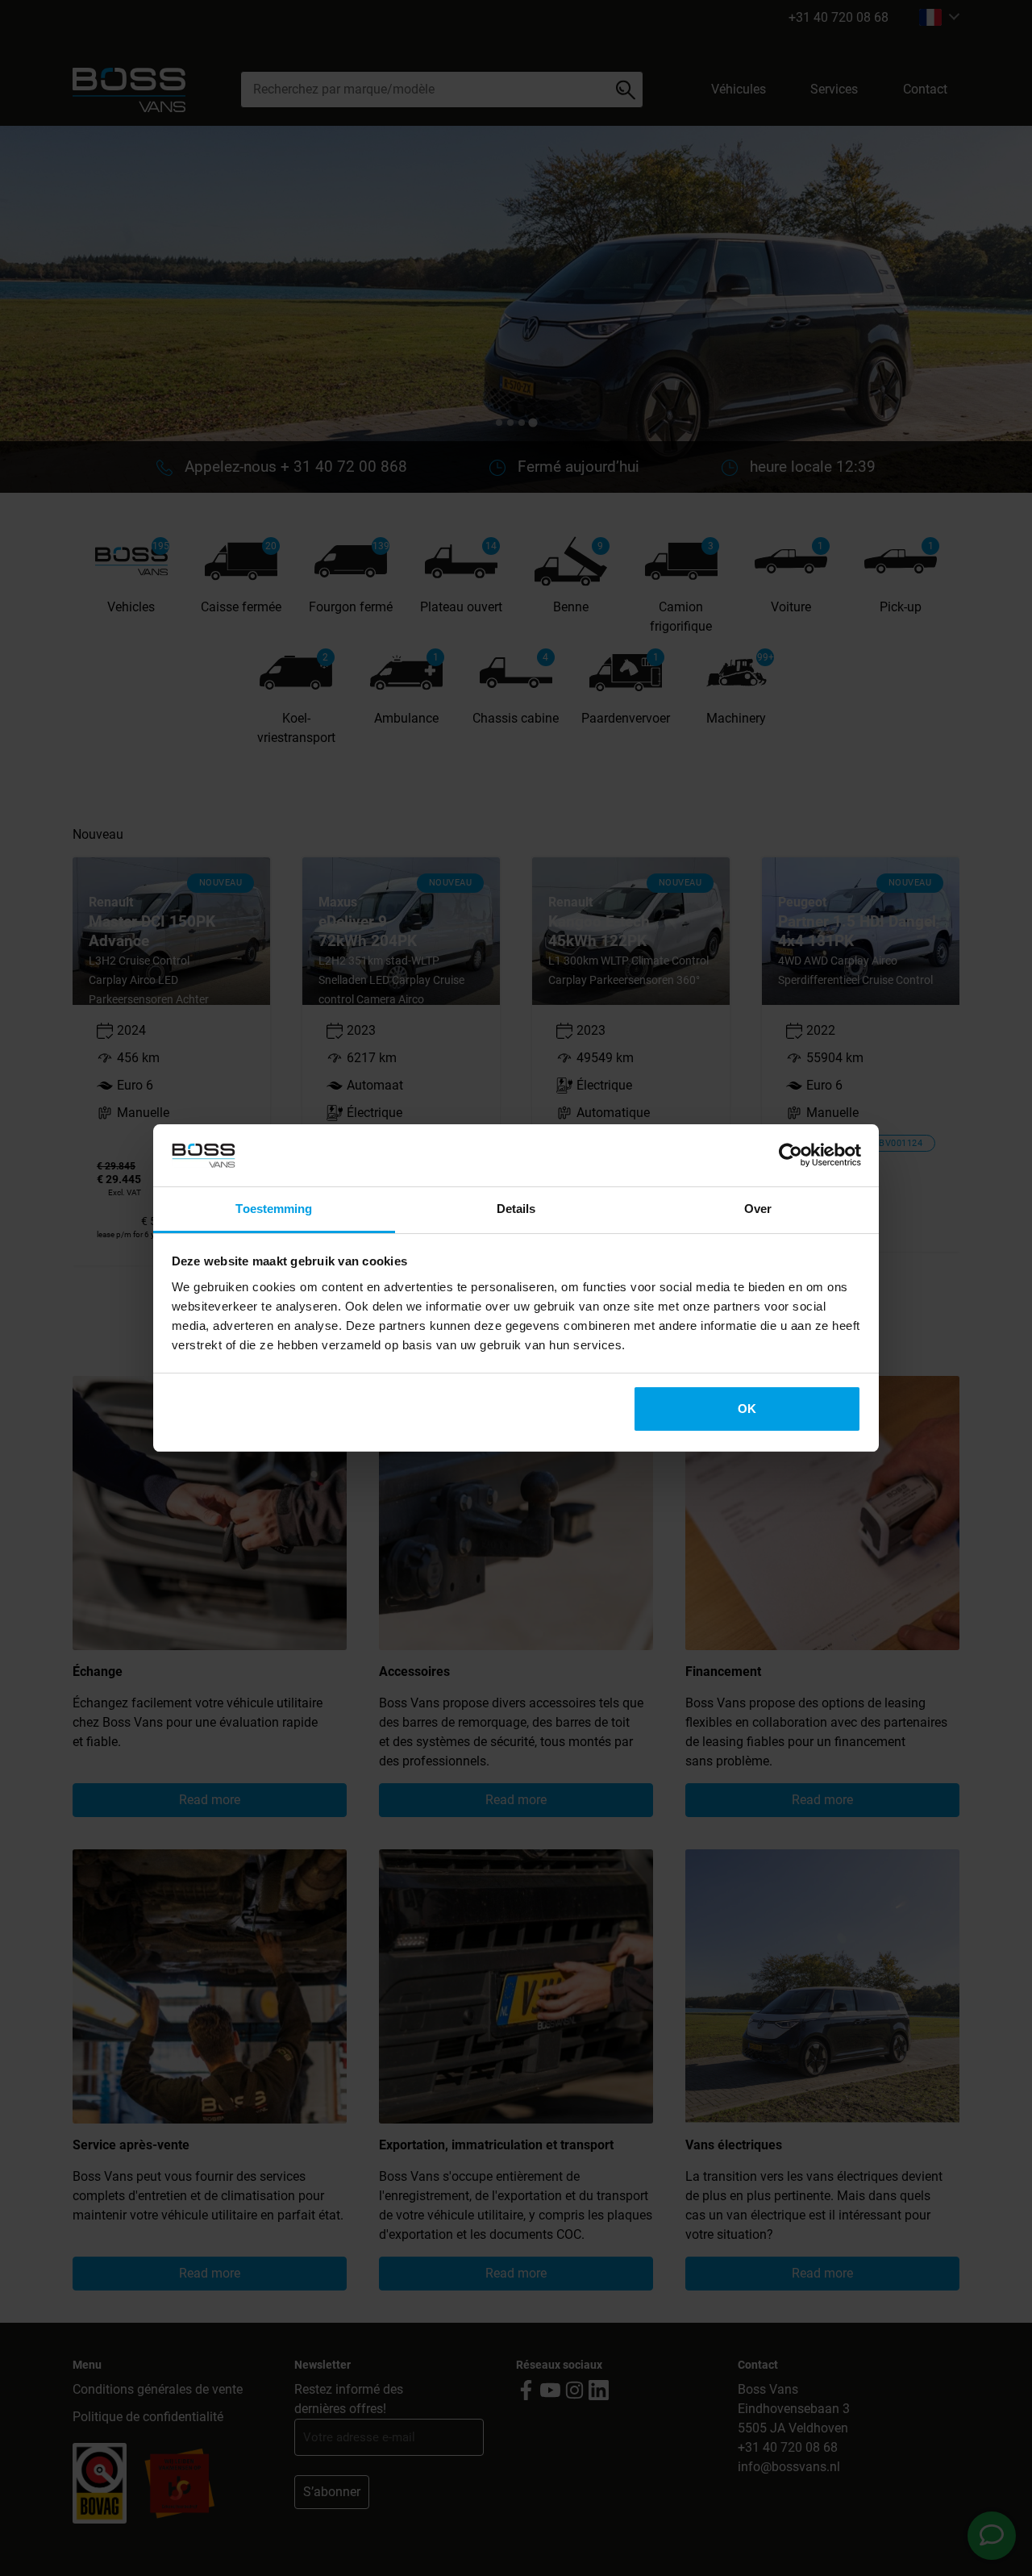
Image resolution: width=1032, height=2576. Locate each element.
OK (747, 1409)
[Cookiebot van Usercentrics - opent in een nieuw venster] (791, 1156)
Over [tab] (758, 1209)
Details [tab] (516, 1209)
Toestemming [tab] (274, 1209)
